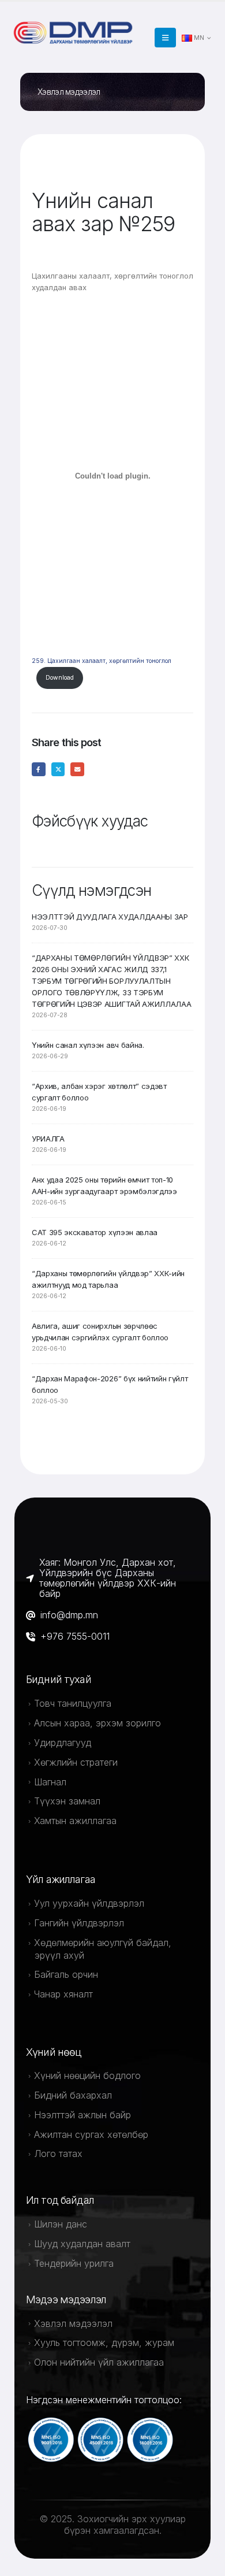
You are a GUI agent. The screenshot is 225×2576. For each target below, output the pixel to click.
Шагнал (50, 1782)
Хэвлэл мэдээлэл (73, 2323)
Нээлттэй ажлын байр (82, 2115)
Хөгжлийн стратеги (76, 1762)
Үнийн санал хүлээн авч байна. (88, 1045)
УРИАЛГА (48, 1139)
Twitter (58, 769)
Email (77, 769)
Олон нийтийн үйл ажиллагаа (99, 2362)
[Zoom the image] (75, 25)
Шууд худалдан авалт (82, 2244)
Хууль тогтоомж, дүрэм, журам (104, 2343)
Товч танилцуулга (73, 1703)
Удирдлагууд (63, 1743)
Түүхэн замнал (67, 1801)
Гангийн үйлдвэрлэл (79, 1923)
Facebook (39, 769)
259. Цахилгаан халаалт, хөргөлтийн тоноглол (102, 661)
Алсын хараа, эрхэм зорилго (97, 1723)
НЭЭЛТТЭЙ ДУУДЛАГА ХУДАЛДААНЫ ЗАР (110, 917)
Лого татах (58, 2154)
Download (60, 678)
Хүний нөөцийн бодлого (87, 2075)
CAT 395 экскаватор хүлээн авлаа (95, 1232)
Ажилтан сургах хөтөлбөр (91, 2134)
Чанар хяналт (63, 1994)
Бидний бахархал (73, 2095)
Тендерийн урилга (74, 2263)
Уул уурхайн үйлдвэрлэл (89, 1903)
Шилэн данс (61, 2224)
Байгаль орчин (66, 1974)
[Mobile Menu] (165, 38)
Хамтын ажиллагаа (75, 1821)
